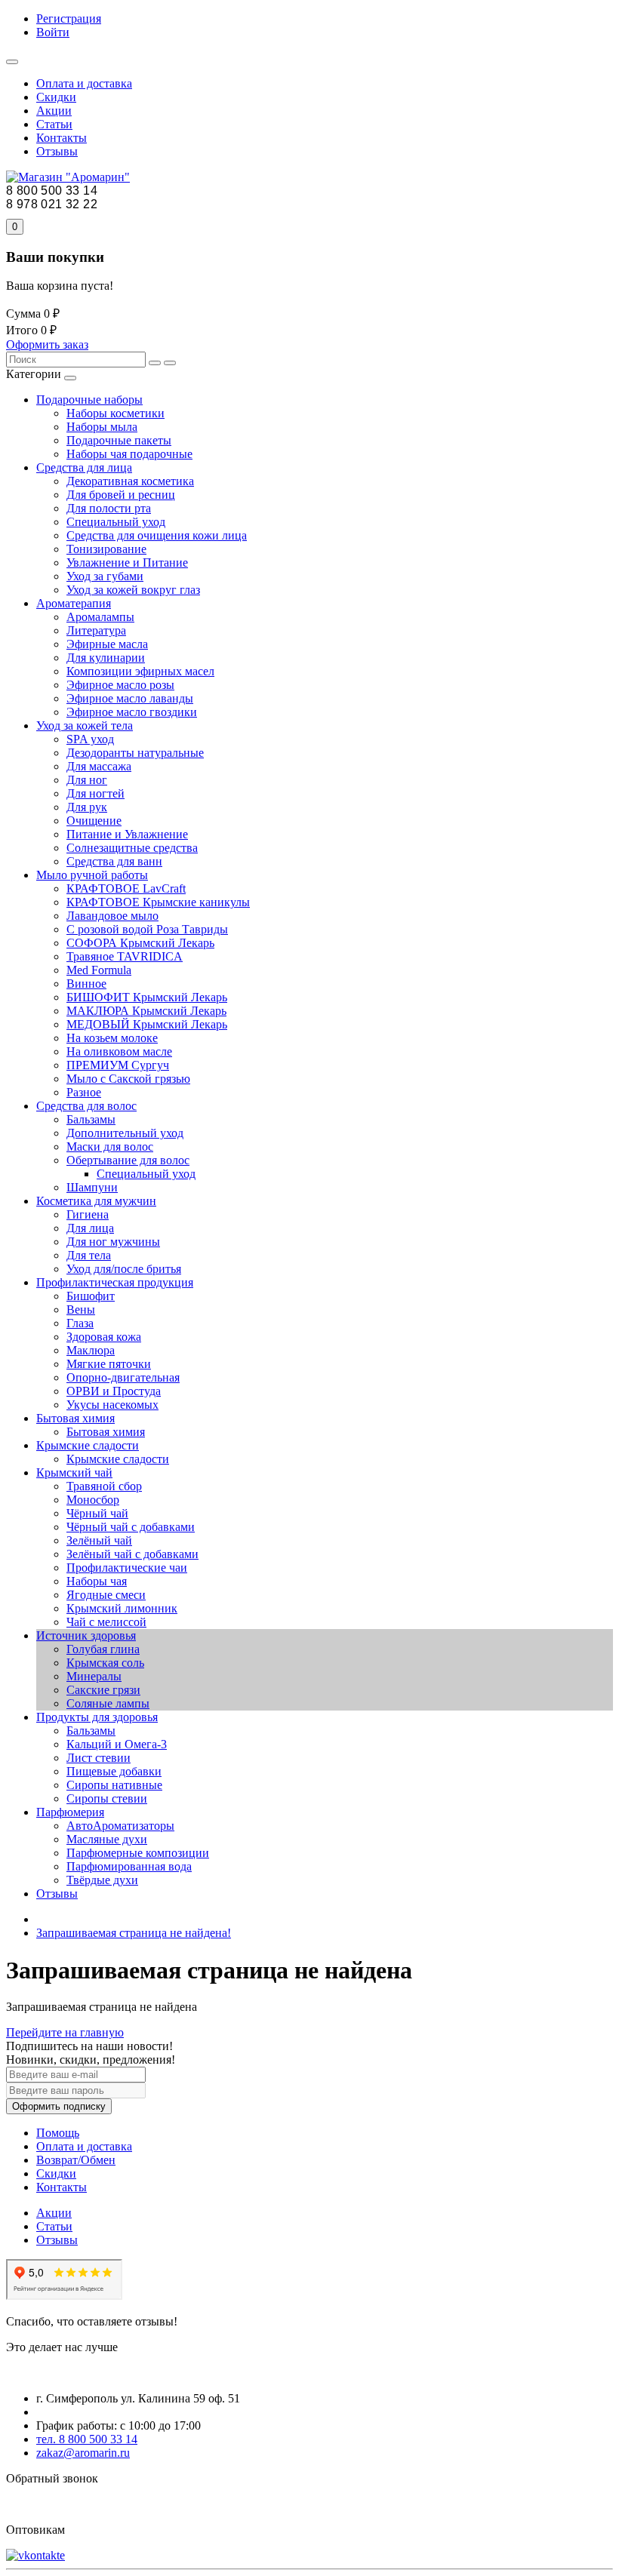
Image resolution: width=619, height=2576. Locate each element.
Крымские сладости (88, 1445)
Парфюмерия (70, 1812)
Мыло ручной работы (92, 875)
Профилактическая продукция (115, 1282)
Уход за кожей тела (85, 725)
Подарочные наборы (89, 400)
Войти (53, 32)
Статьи (54, 124)
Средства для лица (84, 467)
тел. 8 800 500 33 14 (87, 2439)
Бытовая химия (75, 1418)
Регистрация (69, 18)
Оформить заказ (47, 344)
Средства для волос (86, 1106)
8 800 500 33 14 (52, 191)
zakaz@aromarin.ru (83, 2453)
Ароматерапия (74, 603)
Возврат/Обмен (76, 2160)
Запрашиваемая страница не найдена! (134, 1933)
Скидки (56, 97)
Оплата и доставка (84, 83)
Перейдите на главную (65, 2032)
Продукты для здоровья (97, 1717)
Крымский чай (74, 1472)
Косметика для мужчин (96, 1201)
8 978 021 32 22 (52, 204)
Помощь (58, 2133)
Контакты (62, 138)
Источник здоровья (86, 1635)
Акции (54, 111)
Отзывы (57, 151)
